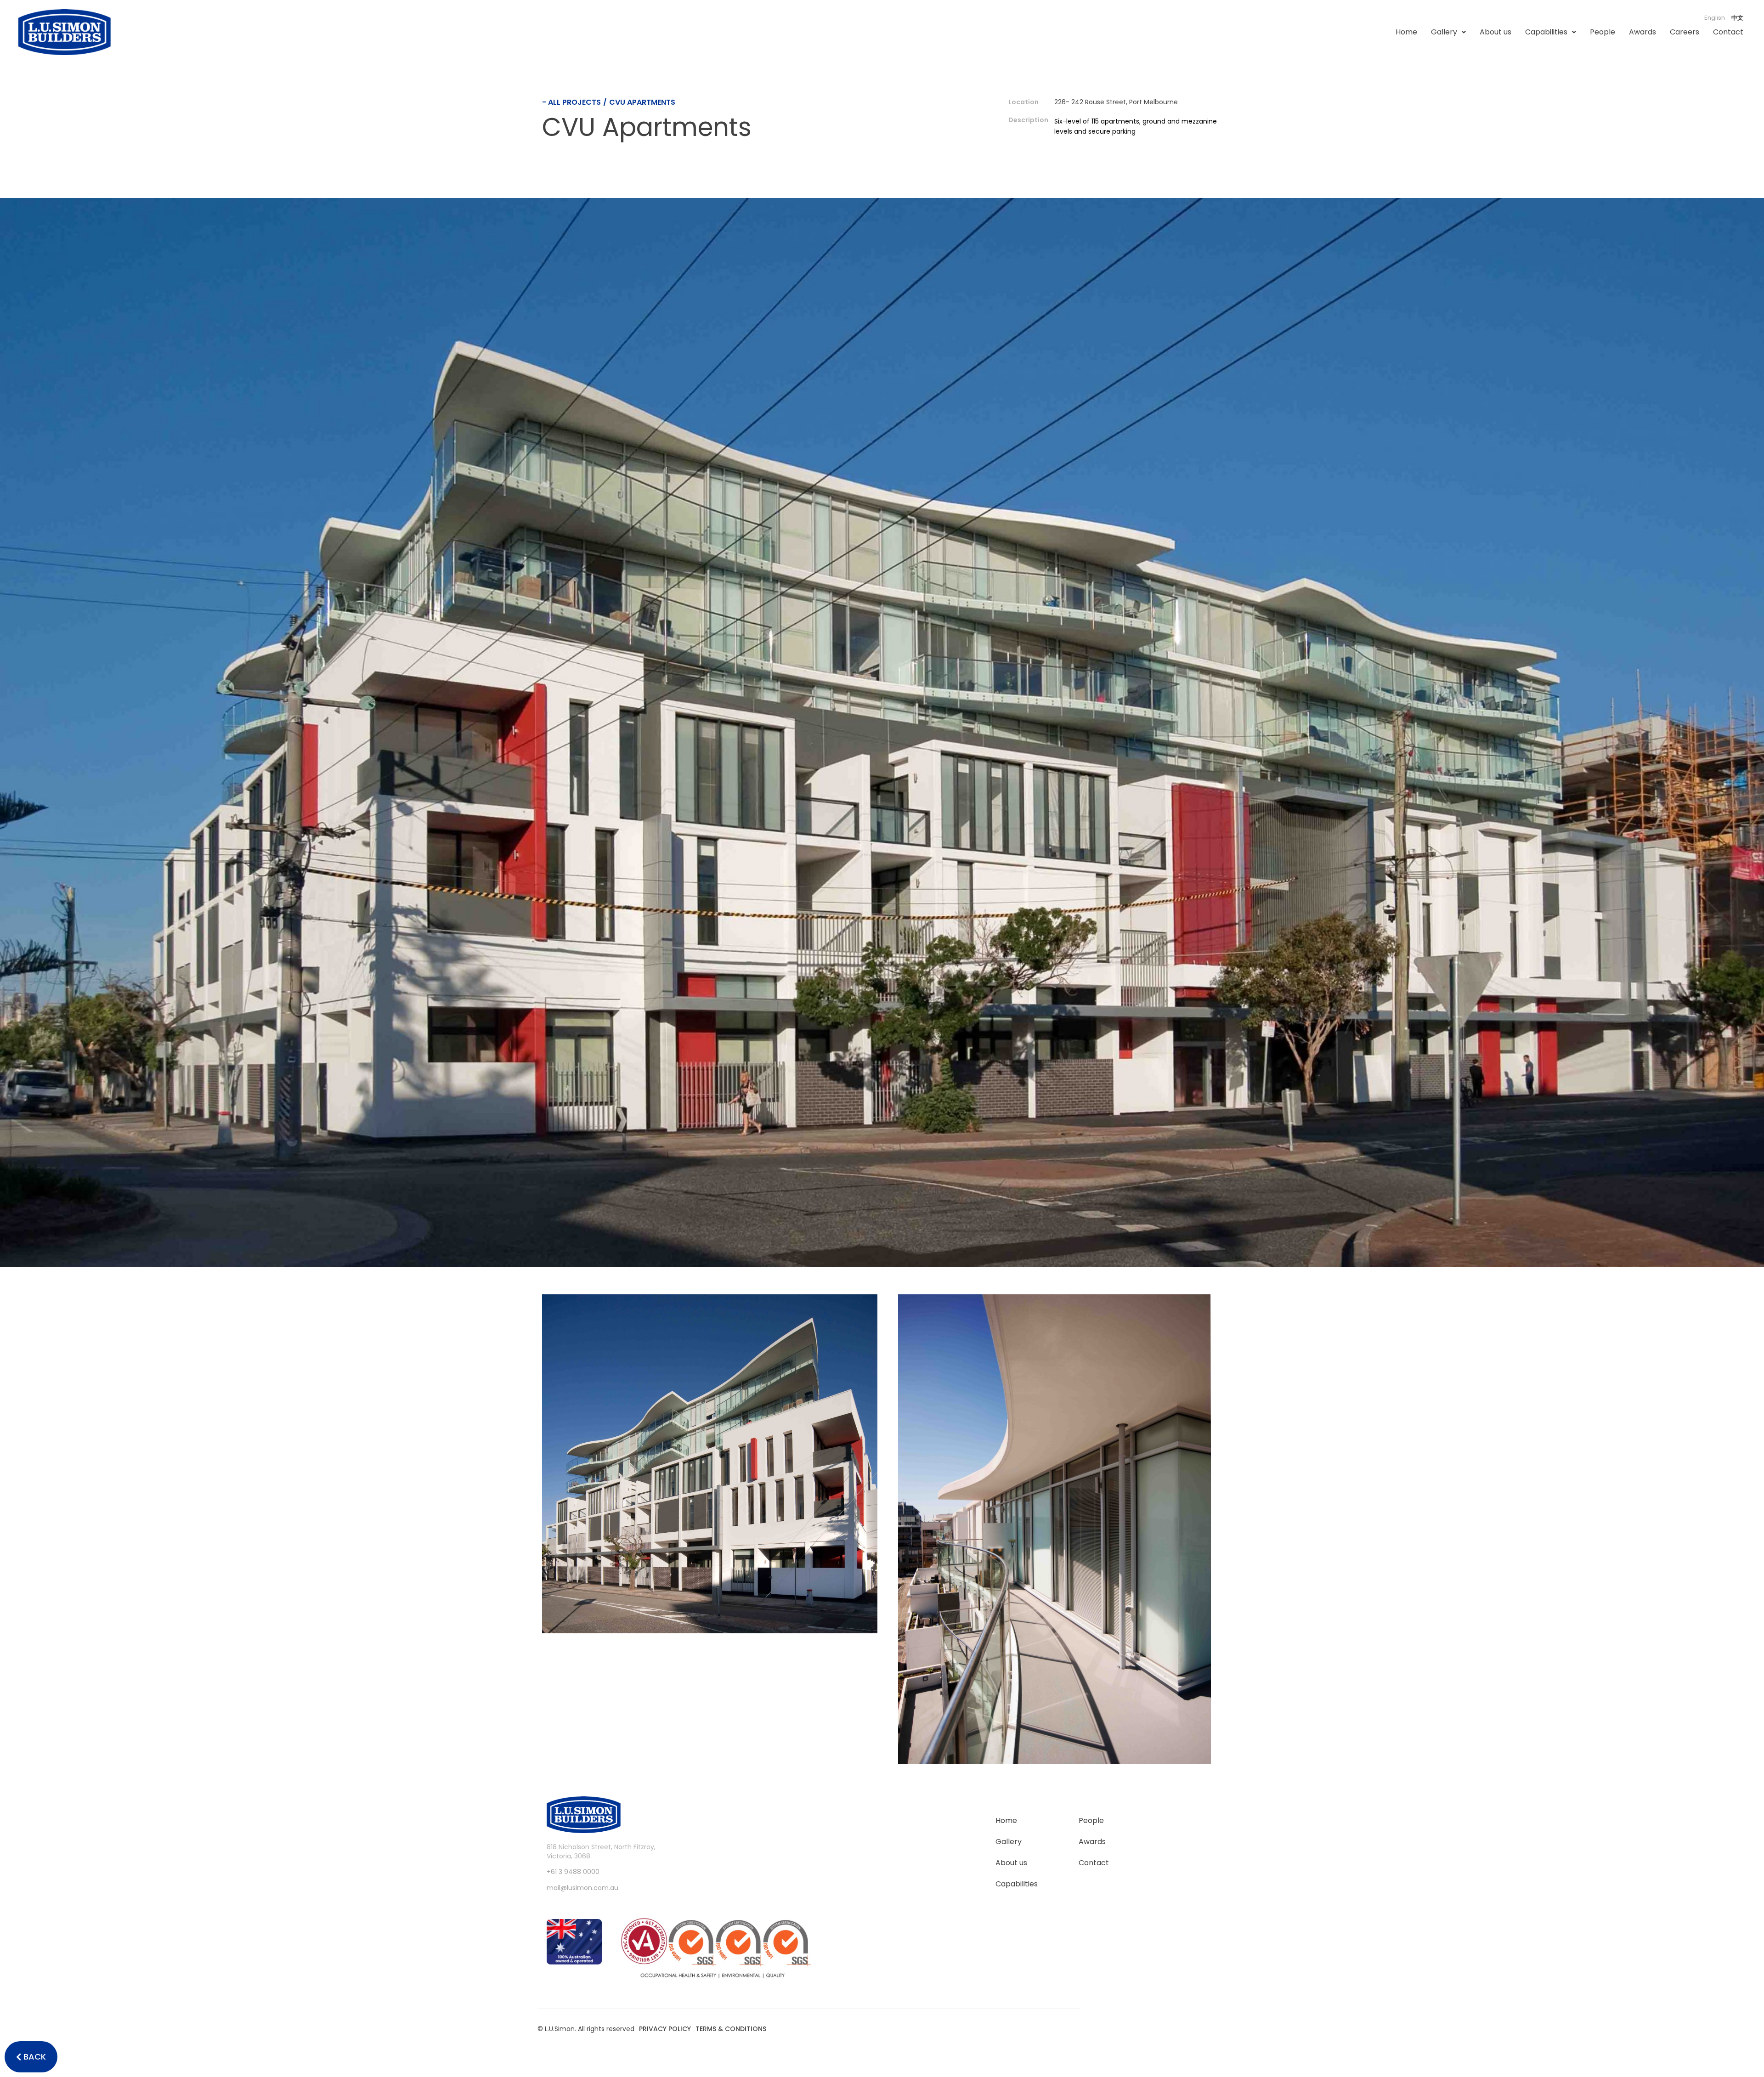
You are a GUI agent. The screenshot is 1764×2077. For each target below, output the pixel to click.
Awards (1642, 32)
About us (1495, 32)
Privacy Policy (665, 2029)
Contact (1728, 32)
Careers (1685, 32)
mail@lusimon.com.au (582, 1888)
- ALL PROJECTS (571, 102)
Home (1406, 32)
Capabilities (1546, 32)
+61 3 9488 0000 (573, 1872)
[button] (1448, 32)
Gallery (1444, 32)
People (1603, 32)
